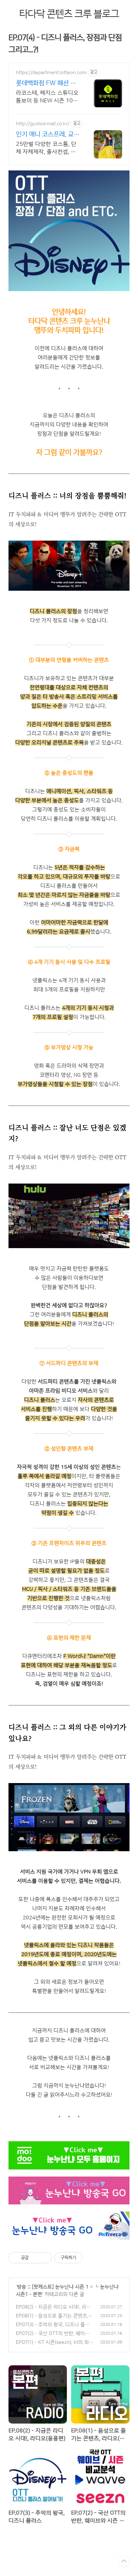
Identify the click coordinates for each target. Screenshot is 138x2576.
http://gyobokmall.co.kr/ (43, 124)
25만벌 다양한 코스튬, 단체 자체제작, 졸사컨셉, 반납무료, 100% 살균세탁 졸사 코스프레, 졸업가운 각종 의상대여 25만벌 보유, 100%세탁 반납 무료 (48, 148)
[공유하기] (35, 2258)
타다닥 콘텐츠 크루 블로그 (69, 14)
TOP (124, 2561)
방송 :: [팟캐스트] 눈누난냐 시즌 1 (53, 2287)
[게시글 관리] (44, 2258)
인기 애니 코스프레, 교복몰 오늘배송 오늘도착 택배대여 (48, 135)
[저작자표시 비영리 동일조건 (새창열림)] (92, 2258)
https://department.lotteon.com (51, 73)
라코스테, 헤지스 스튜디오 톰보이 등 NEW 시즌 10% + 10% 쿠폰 (47, 97)
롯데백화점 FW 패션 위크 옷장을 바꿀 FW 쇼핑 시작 (47, 84)
